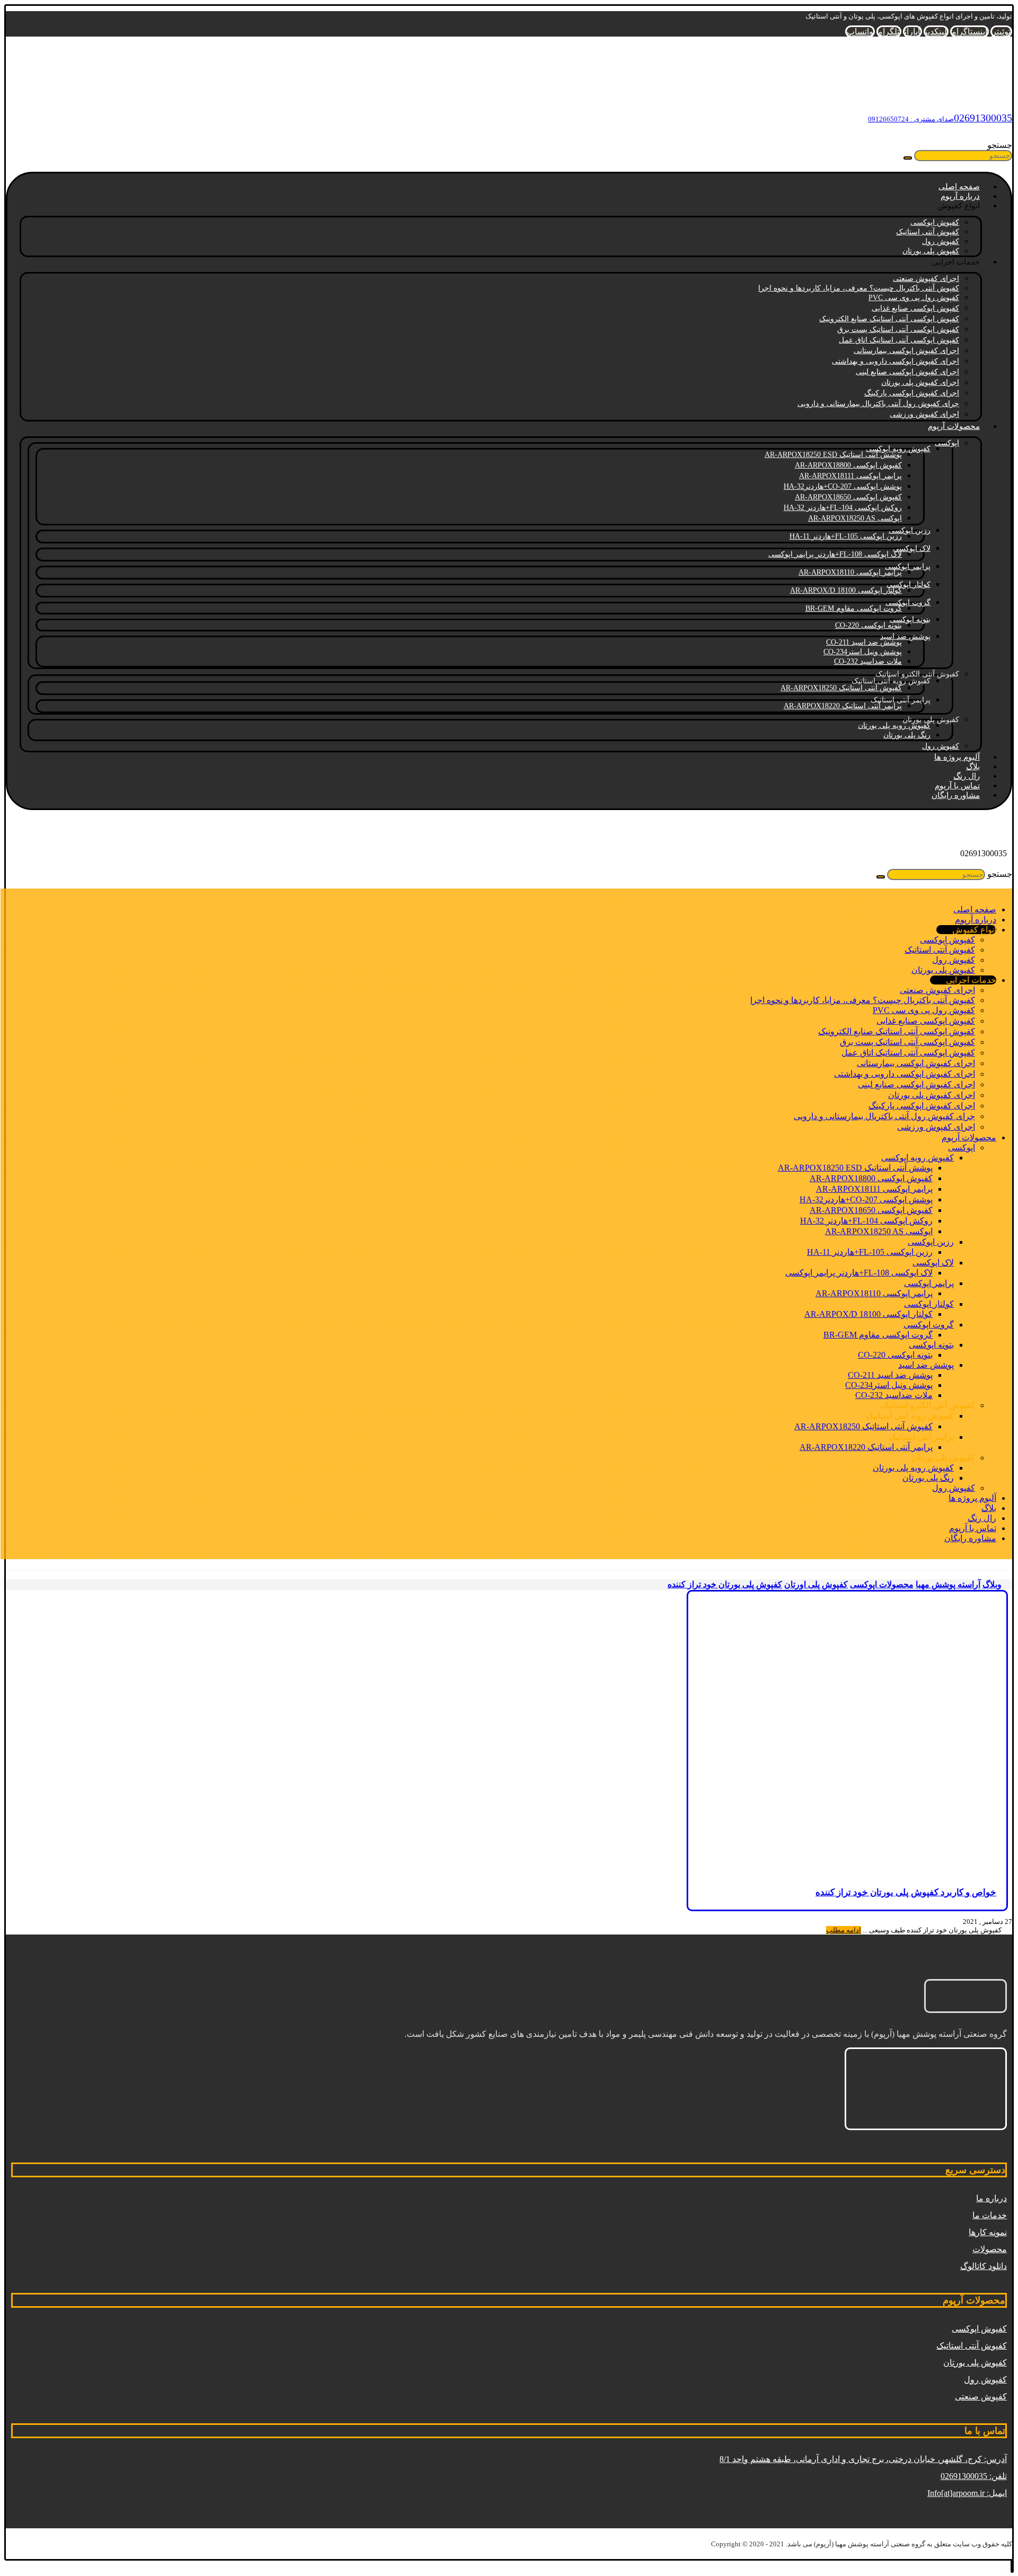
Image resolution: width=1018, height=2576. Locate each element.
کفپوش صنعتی (981, 2397)
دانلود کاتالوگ (984, 2266)
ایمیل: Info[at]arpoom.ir (967, 2493)
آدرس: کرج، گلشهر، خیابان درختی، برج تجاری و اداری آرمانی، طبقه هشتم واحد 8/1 (863, 2459)
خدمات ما (990, 2215)
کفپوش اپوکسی (979, 2329)
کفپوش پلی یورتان (975, 2363)
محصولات (990, 2249)
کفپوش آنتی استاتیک (972, 2346)
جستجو (1000, 145)
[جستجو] (908, 158)
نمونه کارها (988, 2232)
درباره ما (991, 2198)
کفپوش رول (985, 2380)
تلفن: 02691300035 (974, 2476)
